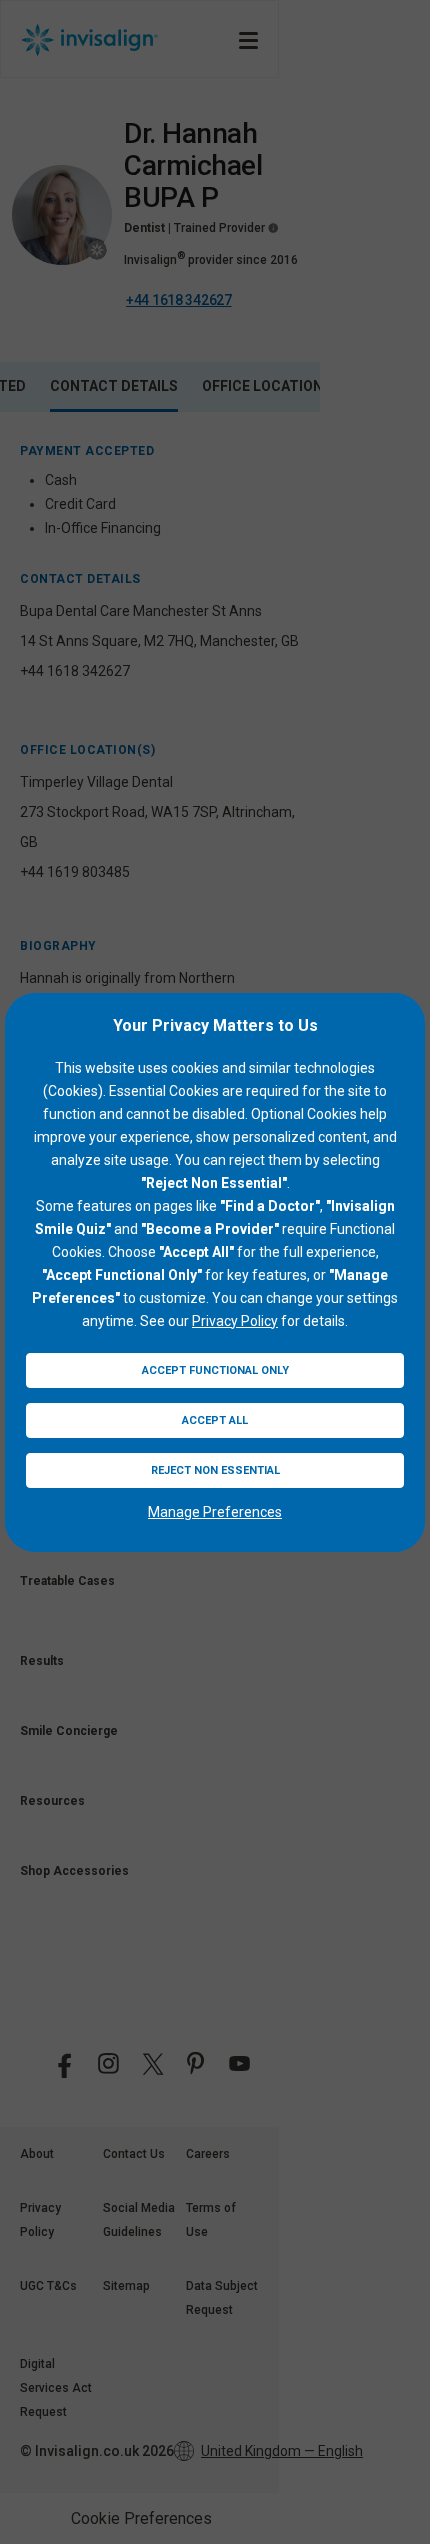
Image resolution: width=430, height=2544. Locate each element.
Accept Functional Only (215, 1370)
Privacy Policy (235, 1321)
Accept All (215, 1420)
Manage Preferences (215, 1512)
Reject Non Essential (215, 1470)
